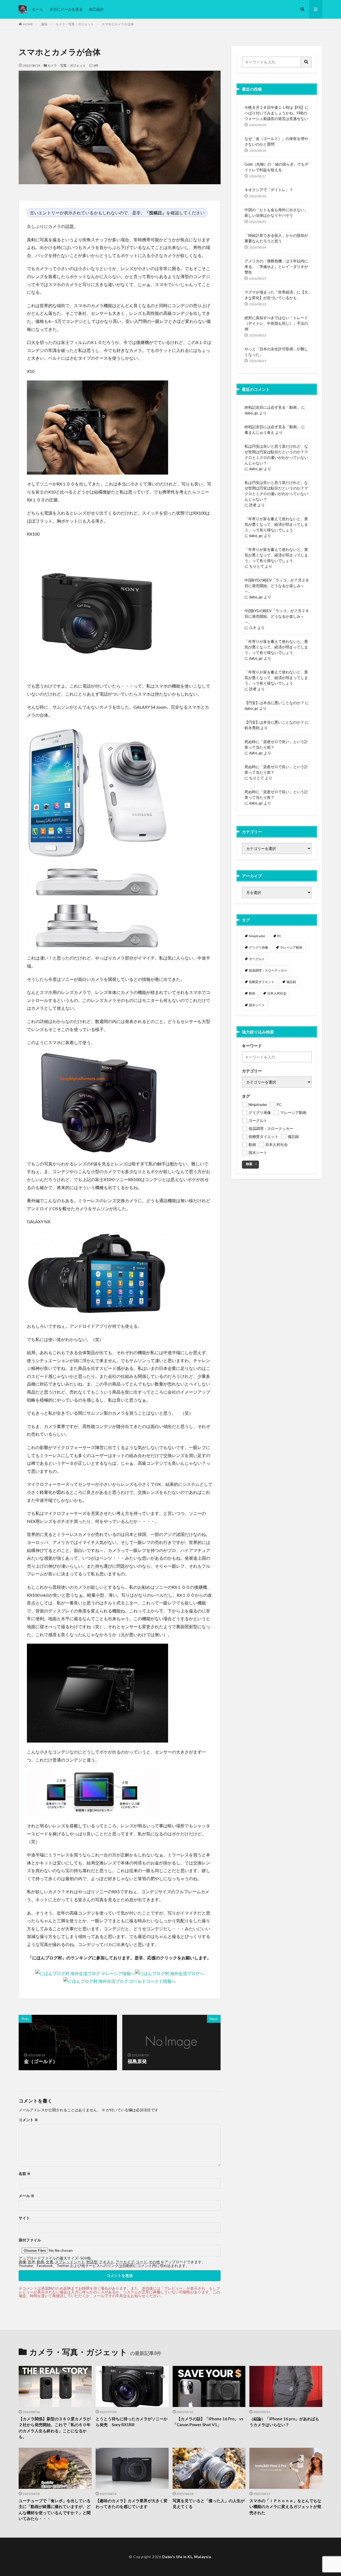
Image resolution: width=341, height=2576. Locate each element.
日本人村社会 (277, 993)
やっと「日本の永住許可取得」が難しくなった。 (276, 352)
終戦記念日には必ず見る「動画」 (273, 407)
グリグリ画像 (258, 947)
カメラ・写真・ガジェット (75, 24)
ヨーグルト (257, 959)
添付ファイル (30, 2240)
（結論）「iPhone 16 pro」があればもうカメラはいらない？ (284, 2422)
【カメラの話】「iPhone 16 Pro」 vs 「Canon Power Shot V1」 (208, 2422)
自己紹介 (96, 9)
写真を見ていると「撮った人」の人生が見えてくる (209, 2504)
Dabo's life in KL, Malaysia (187, 2557)
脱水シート (257, 1005)
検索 (249, 1164)
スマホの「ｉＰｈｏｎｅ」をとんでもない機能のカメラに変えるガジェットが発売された (285, 2507)
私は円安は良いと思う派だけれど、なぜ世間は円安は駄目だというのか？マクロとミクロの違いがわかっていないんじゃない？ (276, 455)
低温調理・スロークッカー (268, 970)
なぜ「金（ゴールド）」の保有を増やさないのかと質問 (276, 141)
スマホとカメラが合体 (118, 24)
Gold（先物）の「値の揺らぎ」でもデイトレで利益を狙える (277, 167)
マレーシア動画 (291, 947)
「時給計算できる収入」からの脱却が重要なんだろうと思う (276, 238)
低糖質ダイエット (262, 982)
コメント (28, 2120)
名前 (25, 2174)
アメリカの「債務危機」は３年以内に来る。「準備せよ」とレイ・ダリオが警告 (276, 266)
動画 (252, 993)
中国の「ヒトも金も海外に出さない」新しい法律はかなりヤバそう (276, 212)
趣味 (44, 24)
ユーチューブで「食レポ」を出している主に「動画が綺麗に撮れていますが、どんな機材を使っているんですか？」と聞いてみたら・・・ (55, 2510)
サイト (24, 2218)
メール (27, 2196)
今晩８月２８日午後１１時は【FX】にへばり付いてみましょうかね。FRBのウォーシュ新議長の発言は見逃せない (277, 113)
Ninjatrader (257, 936)
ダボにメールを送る (66, 9)
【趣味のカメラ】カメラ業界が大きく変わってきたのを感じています (132, 2504)
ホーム (38, 9)
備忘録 (291, 982)
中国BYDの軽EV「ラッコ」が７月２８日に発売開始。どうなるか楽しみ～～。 (277, 586)
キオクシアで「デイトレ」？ (269, 190)
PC (279, 936)
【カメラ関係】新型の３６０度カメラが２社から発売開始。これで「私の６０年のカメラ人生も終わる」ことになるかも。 (55, 2428)
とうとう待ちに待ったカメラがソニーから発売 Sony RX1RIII (132, 2422)
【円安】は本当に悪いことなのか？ (274, 703)
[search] (306, 62)
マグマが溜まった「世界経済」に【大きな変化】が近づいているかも (276, 295)
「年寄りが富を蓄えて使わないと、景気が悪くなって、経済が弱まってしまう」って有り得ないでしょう (276, 524)
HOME (28, 24)
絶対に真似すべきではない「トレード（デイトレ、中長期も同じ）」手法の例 (276, 323)
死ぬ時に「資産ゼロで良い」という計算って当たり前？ (276, 744)
